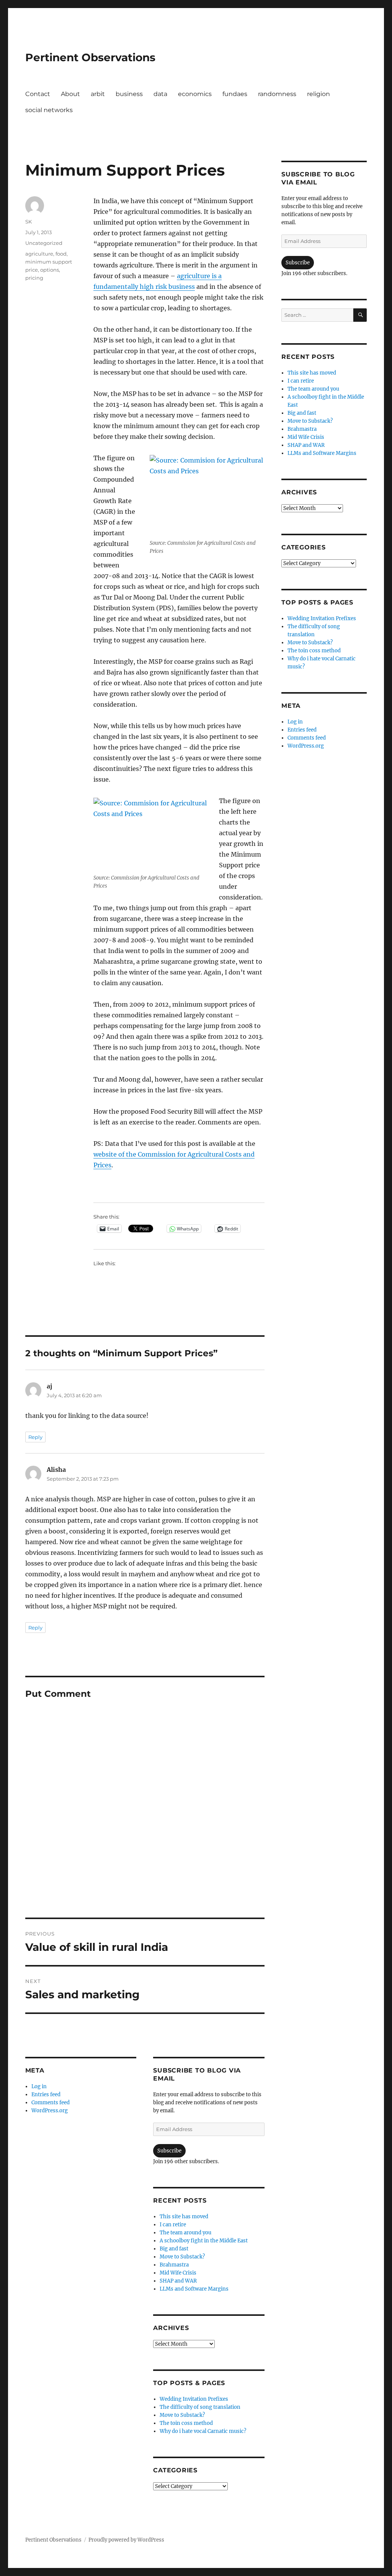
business (129, 94)
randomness (277, 94)
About (70, 94)
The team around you (185, 2233)
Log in (39, 2086)
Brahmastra (174, 2265)
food (61, 254)
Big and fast (174, 2249)
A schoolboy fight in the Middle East (204, 2241)
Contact (38, 94)
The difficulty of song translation (200, 2407)
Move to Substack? (182, 2257)
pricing (34, 278)
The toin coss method (186, 2423)
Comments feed (51, 2103)
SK (29, 222)
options (50, 270)
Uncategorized (44, 243)
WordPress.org (50, 2111)
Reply (35, 1437)
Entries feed (46, 2095)
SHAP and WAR (178, 2281)
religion (318, 94)
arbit (98, 94)
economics (195, 94)
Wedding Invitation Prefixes (194, 2399)
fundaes (235, 94)
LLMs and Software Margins (194, 2289)
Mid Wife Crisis (178, 2273)
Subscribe (169, 2151)
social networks (49, 110)
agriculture (39, 254)
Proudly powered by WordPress (126, 2540)
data (160, 94)
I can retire (173, 2225)
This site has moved (184, 2217)
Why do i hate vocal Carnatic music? (203, 2431)
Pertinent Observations (90, 57)
